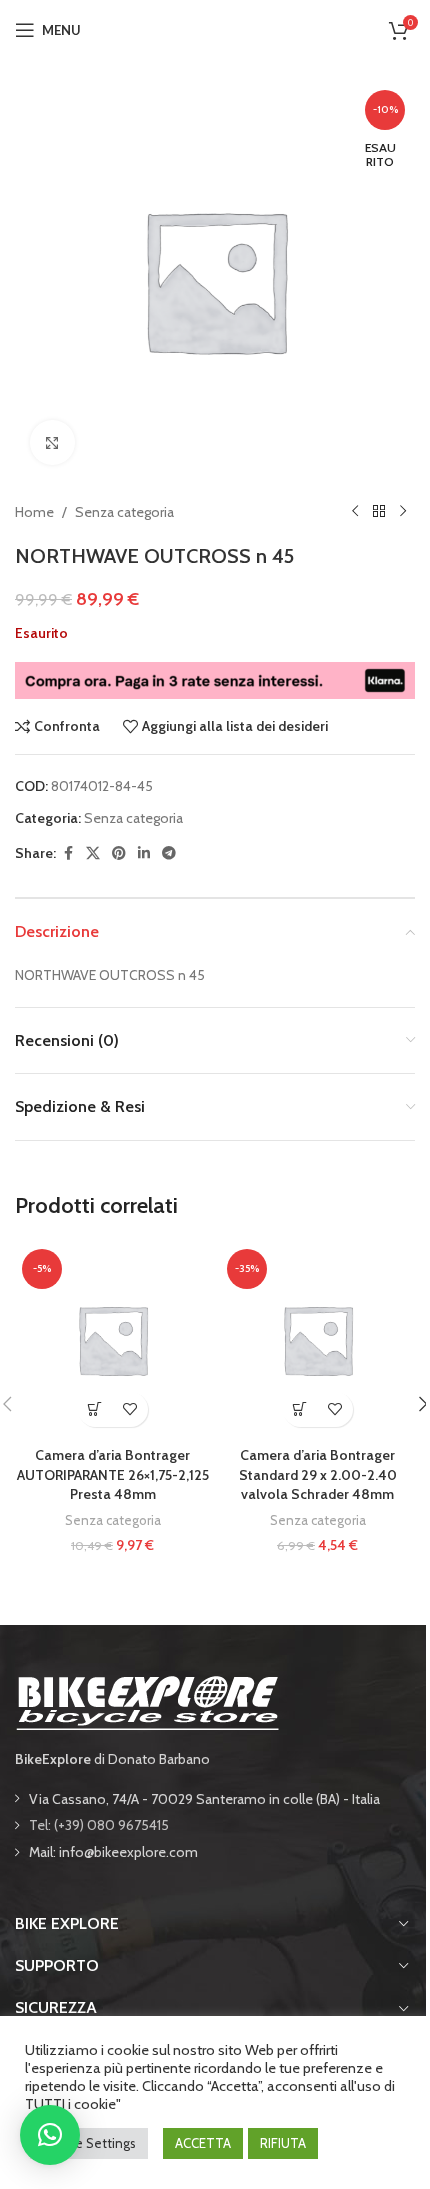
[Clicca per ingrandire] (52, 442)
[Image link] (147, 1701)
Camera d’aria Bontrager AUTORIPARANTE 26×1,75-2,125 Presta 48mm (113, 1474)
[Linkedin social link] (144, 853)
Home (34, 512)
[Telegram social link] (169, 853)
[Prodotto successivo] (403, 512)
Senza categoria (124, 512)
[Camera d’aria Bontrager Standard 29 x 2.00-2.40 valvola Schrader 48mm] (317, 1339)
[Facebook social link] (68, 853)
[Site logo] (215, 28)
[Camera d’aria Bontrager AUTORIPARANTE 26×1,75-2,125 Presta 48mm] (112, 1339)
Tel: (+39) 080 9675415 (99, 1825)
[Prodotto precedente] (355, 512)
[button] (95, 1409)
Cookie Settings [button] (89, 2143)
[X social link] (93, 853)
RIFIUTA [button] (283, 2143)
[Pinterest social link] (119, 853)
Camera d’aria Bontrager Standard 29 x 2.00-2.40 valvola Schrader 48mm (318, 1474)
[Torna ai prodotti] (379, 512)
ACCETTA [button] (203, 2143)
